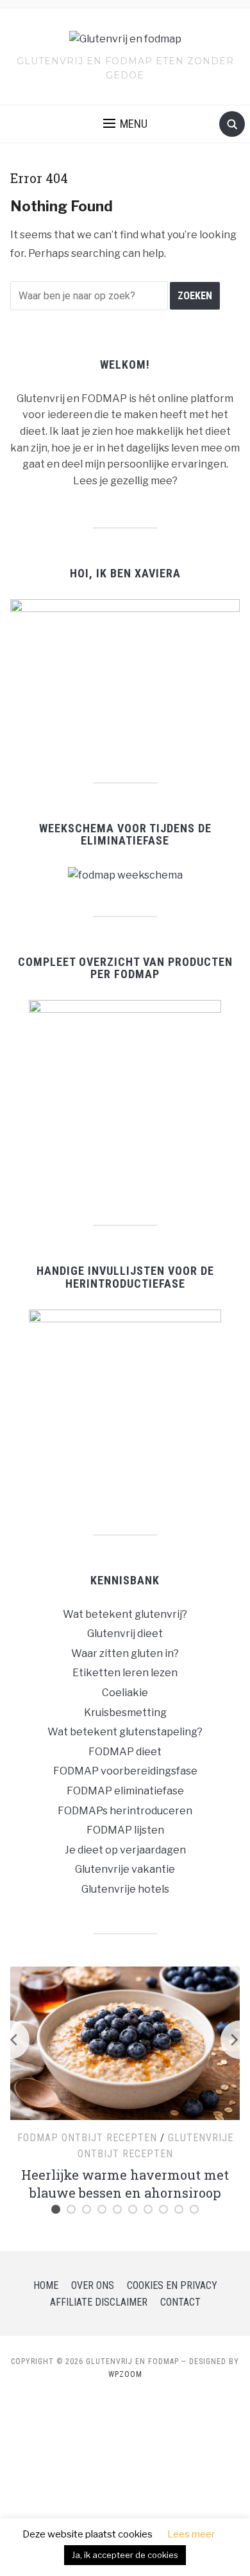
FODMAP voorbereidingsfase (125, 1771)
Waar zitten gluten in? (125, 1653)
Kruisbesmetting (125, 1713)
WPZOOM (125, 2374)
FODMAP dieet (125, 1752)
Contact (180, 2302)
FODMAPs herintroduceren (125, 1811)
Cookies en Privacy (172, 2285)
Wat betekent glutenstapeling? (125, 1732)
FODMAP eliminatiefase (125, 1791)
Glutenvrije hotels (125, 1889)
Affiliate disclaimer (99, 2302)
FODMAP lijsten (125, 1830)
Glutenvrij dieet (125, 1634)
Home (46, 2285)
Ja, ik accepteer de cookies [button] (125, 2555)
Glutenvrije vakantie (125, 1869)
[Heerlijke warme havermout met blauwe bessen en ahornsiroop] (125, 2042)
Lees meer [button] (191, 2534)
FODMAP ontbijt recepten (87, 2138)
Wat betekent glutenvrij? (125, 1614)
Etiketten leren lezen (125, 1673)
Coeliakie (125, 1693)
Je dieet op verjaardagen (125, 1850)
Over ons (93, 2285)
